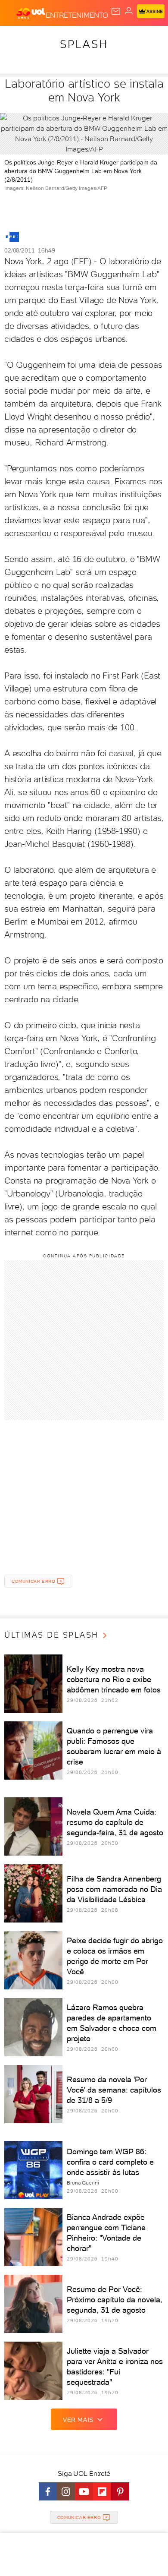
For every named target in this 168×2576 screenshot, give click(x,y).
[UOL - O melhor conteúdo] (31, 13)
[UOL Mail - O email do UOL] (116, 11)
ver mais (78, 2420)
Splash (84, 44)
